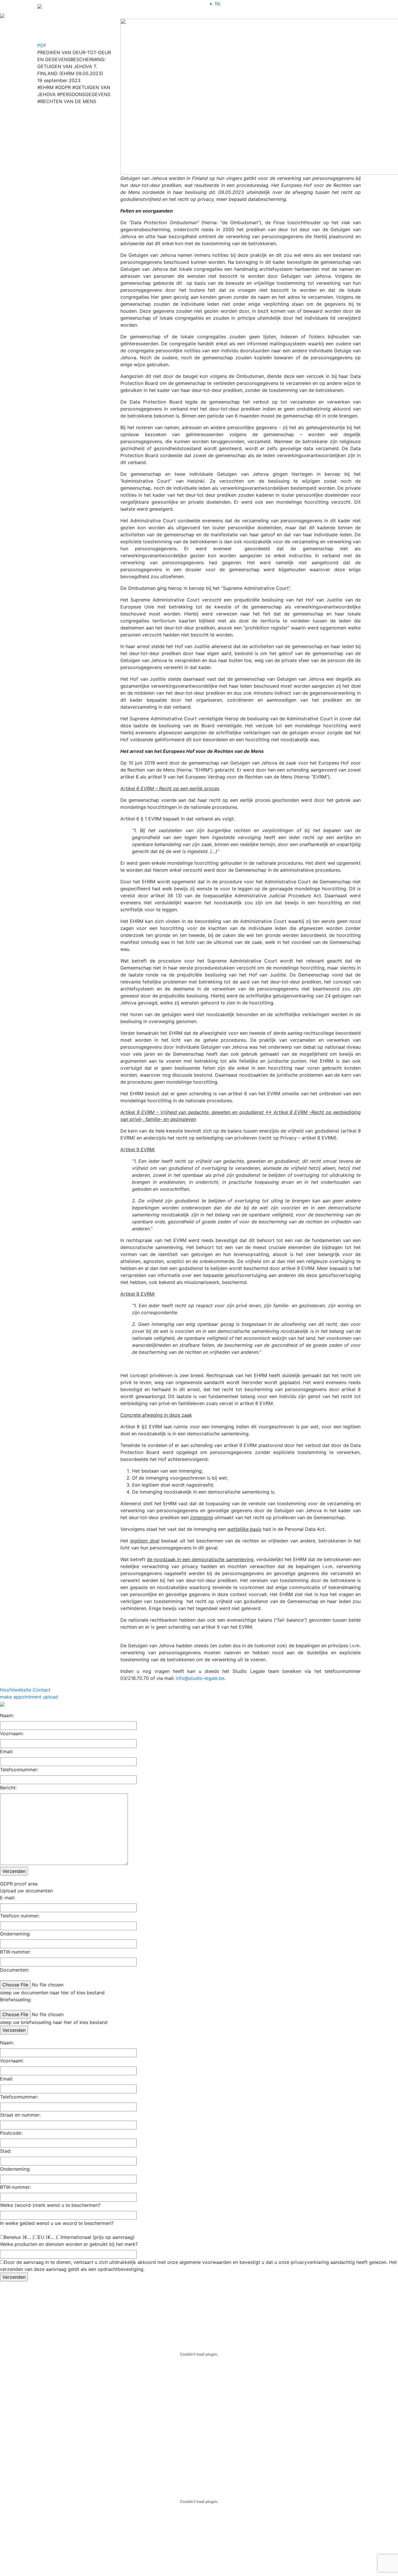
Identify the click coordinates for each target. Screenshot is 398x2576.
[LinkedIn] (74, 22)
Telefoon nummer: (20, 1916)
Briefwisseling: (16, 2000)
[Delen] (74, 39)
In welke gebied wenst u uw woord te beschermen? (57, 2223)
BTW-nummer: (15, 1952)
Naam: (7, 1715)
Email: (7, 1751)
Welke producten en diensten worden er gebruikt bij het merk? (69, 2244)
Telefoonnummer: (19, 1770)
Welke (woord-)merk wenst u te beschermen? (50, 2205)
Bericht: (8, 1788)
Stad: (6, 2151)
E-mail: (8, 1898)
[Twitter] (74, 27)
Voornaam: (12, 1733)
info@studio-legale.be (200, 1678)
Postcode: (11, 2133)
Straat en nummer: (20, 2115)
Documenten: (15, 1970)
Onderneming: (15, 1934)
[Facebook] (74, 33)
